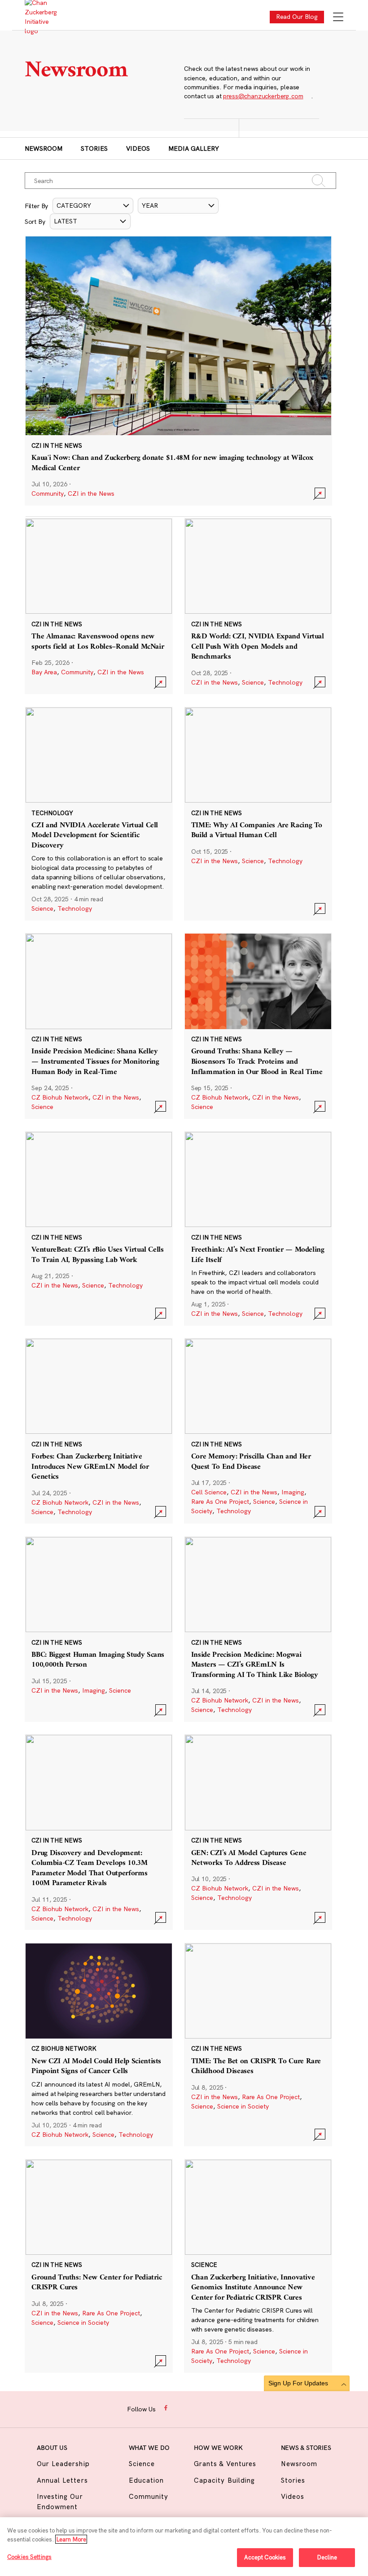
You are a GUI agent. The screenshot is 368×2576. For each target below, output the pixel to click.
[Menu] (338, 18)
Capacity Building (224, 2480)
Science (253, 682)
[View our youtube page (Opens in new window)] (237, 2408)
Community (48, 493)
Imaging (293, 1492)
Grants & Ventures (225, 2464)
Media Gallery (194, 148)
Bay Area (44, 672)
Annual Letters (62, 2480)
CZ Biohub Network (60, 1097)
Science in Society (243, 2106)
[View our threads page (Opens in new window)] (195, 2408)
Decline (327, 2557)
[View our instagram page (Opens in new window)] (181, 2408)
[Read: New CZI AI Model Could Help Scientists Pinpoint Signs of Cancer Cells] (99, 2045)
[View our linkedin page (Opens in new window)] (208, 2408)
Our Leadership (63, 2464)
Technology (285, 682)
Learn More (71, 2539)
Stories (94, 148)
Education (146, 2480)
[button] (93, 206)
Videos (138, 148)
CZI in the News (91, 493)
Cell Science (209, 1492)
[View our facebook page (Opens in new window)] (167, 2408)
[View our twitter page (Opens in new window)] (222, 2408)
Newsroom (44, 148)
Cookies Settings (29, 2557)
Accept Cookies (265, 2557)
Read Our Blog (297, 17)
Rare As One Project (220, 1502)
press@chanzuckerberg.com (263, 96)
